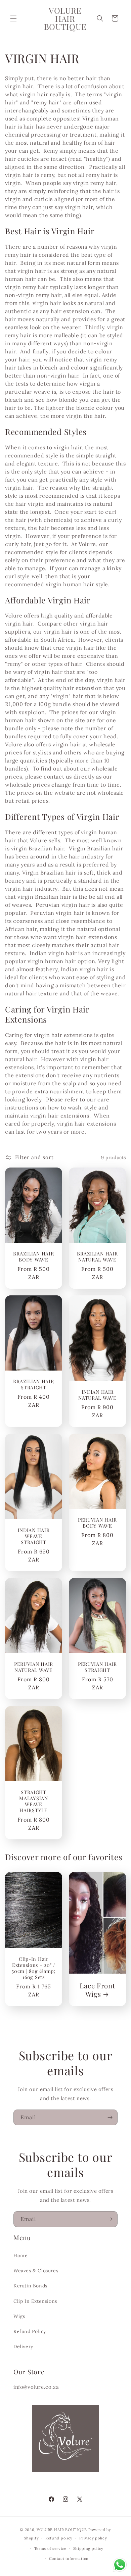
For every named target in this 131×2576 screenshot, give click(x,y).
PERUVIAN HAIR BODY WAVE (97, 1523)
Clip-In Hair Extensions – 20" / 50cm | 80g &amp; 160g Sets (34, 1968)
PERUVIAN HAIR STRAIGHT (97, 1667)
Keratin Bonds (30, 2286)
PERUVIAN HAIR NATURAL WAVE (34, 1667)
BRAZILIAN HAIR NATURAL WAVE (97, 1256)
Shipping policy (89, 2548)
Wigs (19, 2316)
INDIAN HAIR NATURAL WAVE (97, 1395)
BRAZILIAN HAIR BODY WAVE (33, 1256)
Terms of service (50, 2548)
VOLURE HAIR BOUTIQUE (62, 2530)
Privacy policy (93, 2538)
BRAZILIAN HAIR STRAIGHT (33, 1385)
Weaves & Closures (36, 2271)
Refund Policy (30, 2331)
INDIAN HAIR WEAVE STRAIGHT (34, 1536)
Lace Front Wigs (97, 1990)
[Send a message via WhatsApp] (120, 2565)
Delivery (23, 2346)
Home (20, 2256)
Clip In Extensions (35, 2301)
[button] (13, 18)
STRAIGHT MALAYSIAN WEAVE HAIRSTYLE (33, 1801)
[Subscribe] (110, 2117)
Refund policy (59, 2538)
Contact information (69, 2559)
